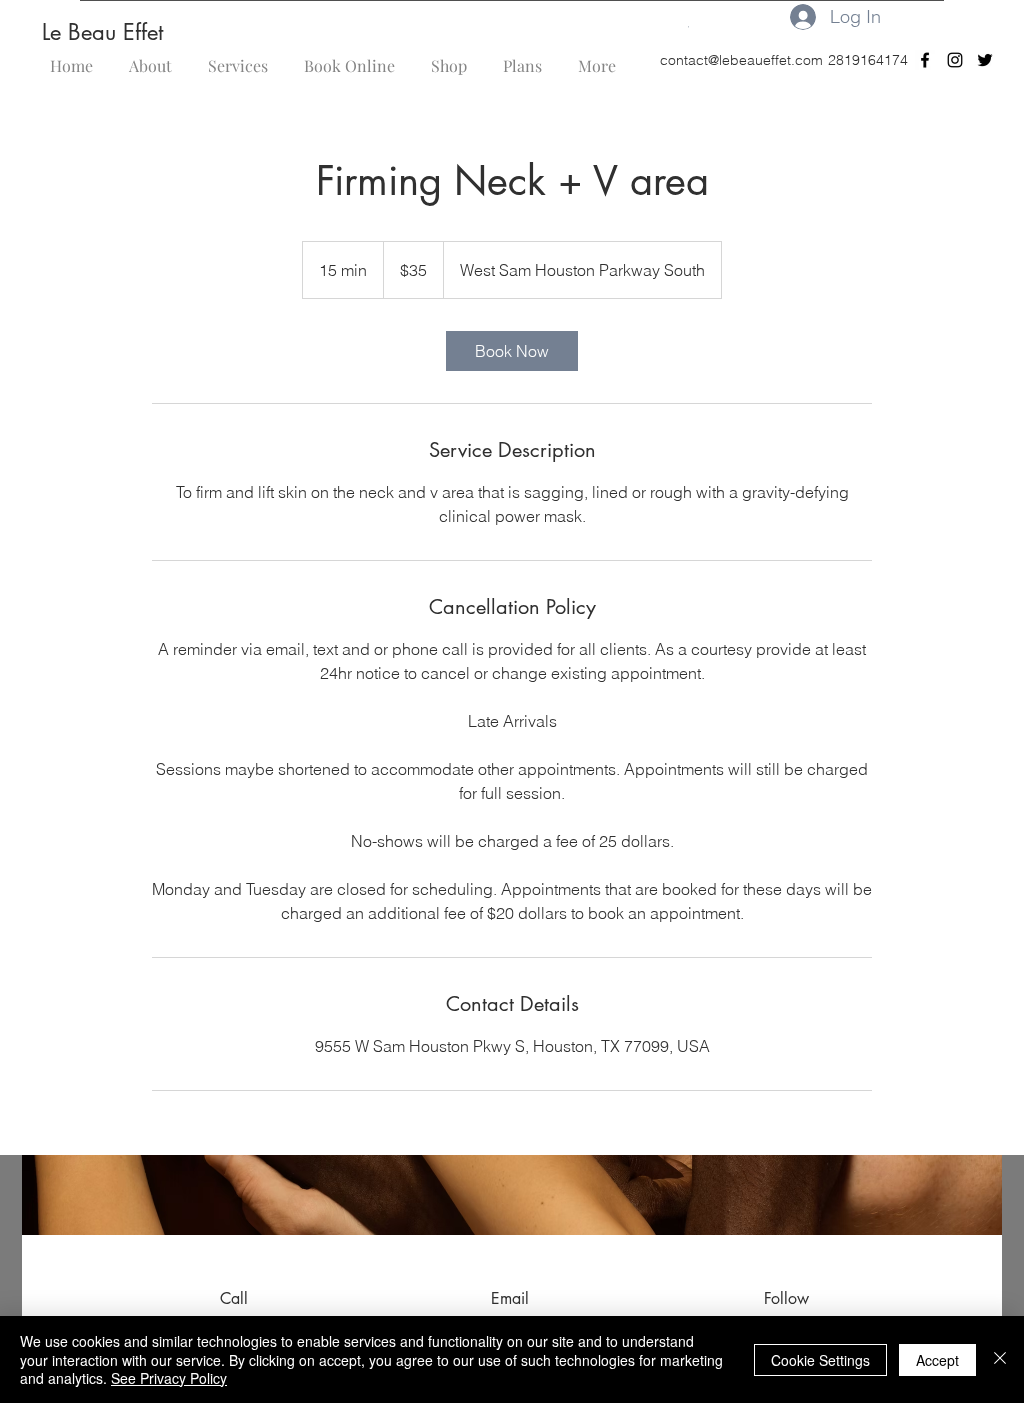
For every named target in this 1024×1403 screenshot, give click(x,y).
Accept (937, 1360)
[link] (512, 351)
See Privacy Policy (169, 1378)
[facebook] (925, 60)
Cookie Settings (820, 1360)
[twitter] (985, 60)
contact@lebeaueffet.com (741, 60)
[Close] (1000, 1359)
